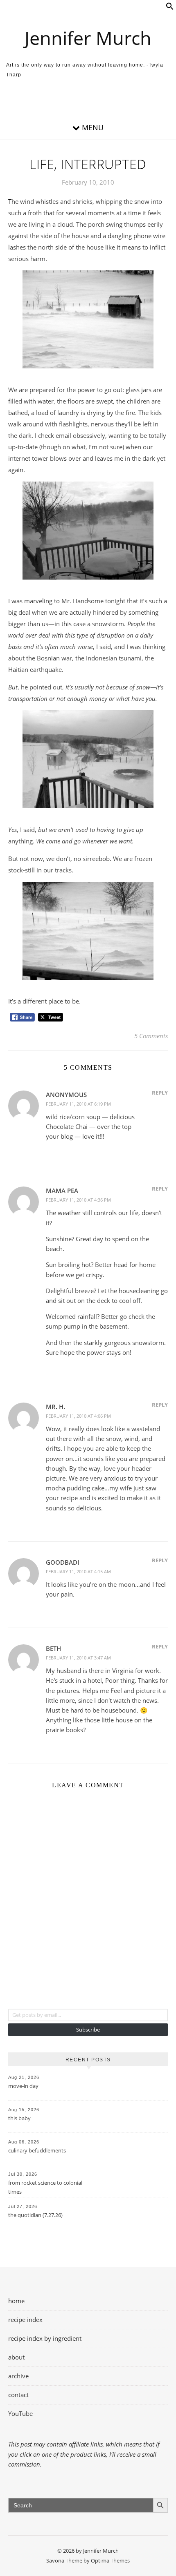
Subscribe (88, 2030)
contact (18, 2395)
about (16, 2357)
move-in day (23, 2086)
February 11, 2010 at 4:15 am (78, 1571)
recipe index (25, 2320)
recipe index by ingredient (45, 2338)
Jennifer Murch (88, 38)
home (16, 2301)
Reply (160, 1093)
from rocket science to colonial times (45, 2187)
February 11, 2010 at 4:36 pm (78, 1200)
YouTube (20, 2413)
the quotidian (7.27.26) (35, 2215)
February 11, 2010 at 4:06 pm (78, 1416)
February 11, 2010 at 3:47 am (78, 1658)
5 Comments (151, 1036)
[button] (170, 8)
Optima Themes (110, 2560)
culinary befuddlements (37, 2150)
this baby (19, 2118)
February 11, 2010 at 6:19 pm (78, 1104)
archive (18, 2376)
